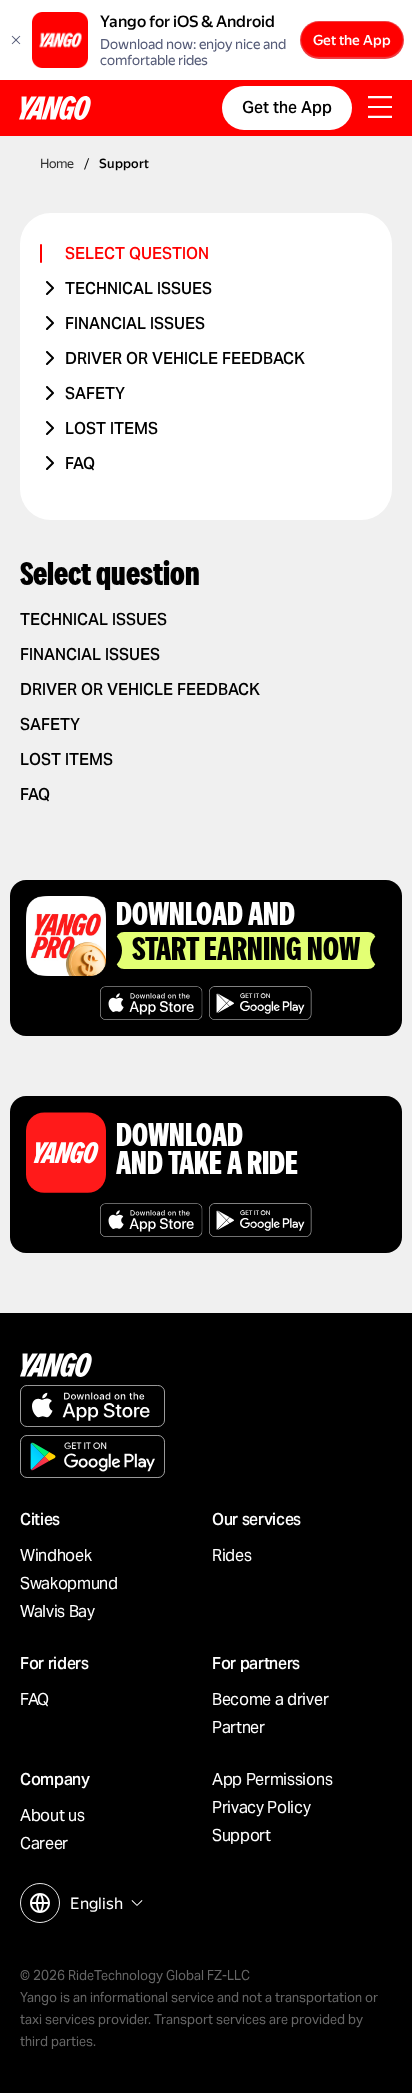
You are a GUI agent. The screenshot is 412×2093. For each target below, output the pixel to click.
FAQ (80, 463)
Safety (95, 393)
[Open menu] (380, 109)
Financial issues (135, 323)
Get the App (352, 40)
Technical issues (138, 288)
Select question (137, 253)
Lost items (111, 428)
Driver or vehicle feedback (185, 358)
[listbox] (104, 1903)
